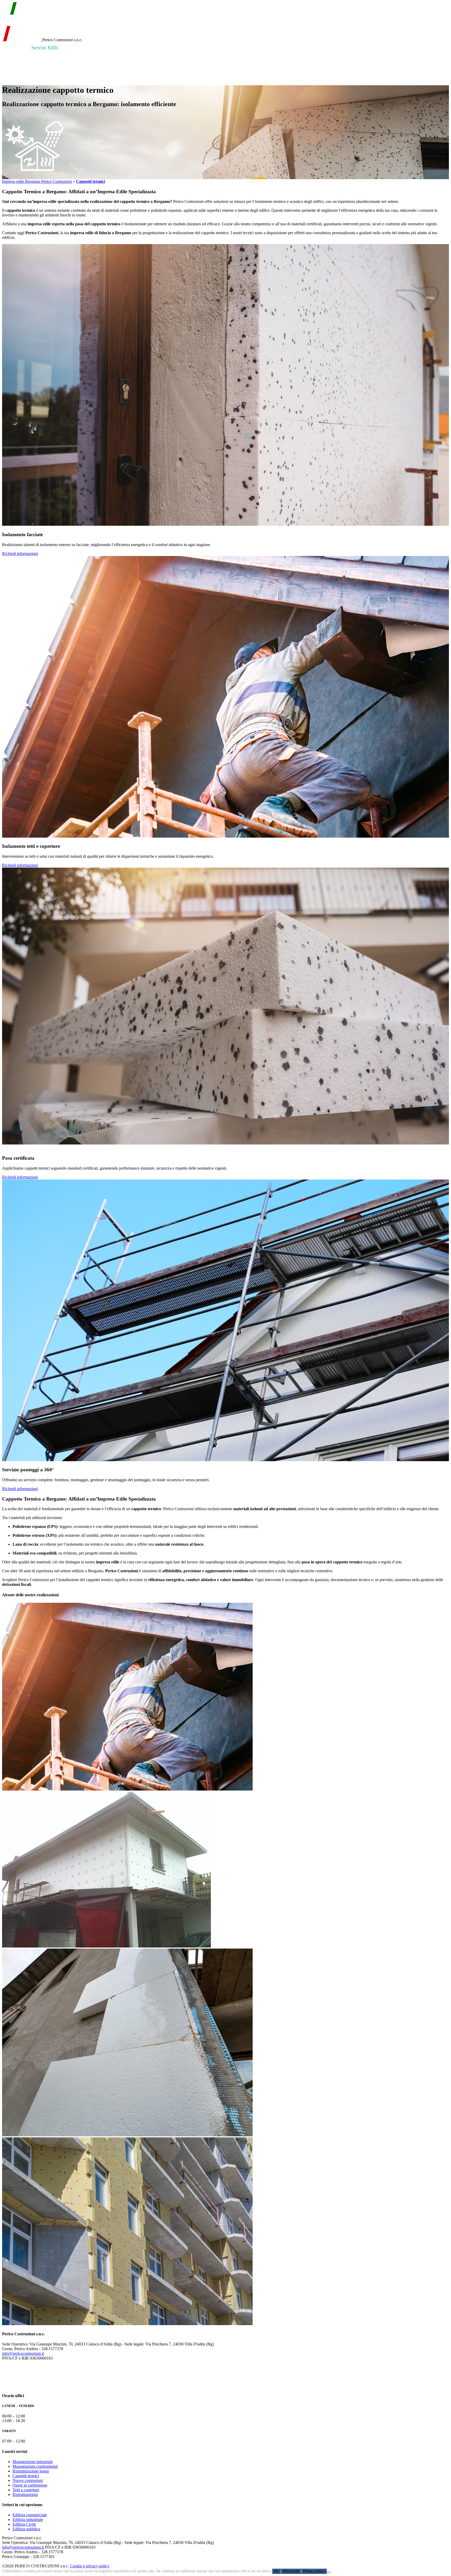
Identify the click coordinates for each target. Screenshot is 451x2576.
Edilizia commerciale (30, 2515)
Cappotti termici (26, 2476)
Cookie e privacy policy (90, 2566)
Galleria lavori (111, 47)
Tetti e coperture (26, 2490)
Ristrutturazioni (25, 2495)
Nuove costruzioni (28, 2480)
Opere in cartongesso (30, 2485)
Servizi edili (45, 47)
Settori (76, 47)
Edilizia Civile (24, 2524)
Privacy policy (314, 2571)
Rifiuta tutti (291, 2571)
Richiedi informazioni (20, 554)
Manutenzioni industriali (32, 2462)
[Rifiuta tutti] (329, 2572)
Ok (276, 2571)
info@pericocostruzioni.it (23, 2353)
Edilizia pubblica (26, 2529)
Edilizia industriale (28, 2520)
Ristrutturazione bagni (31, 2471)
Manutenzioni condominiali (35, 2466)
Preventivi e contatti (155, 47)
